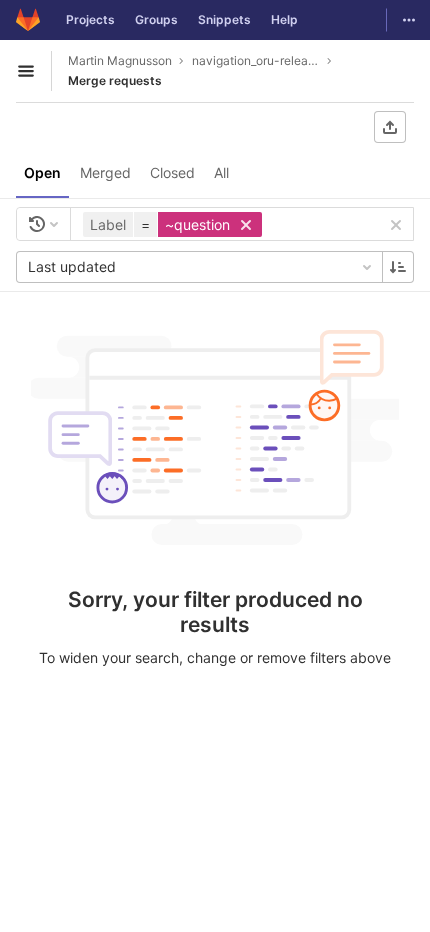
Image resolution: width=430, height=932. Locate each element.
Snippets (224, 19)
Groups (156, 19)
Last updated (72, 266)
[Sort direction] (398, 267)
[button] (175, 224)
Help (284, 19)
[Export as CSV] (390, 127)
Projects (90, 19)
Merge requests (115, 80)
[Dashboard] (28, 20)
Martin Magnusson (120, 60)
